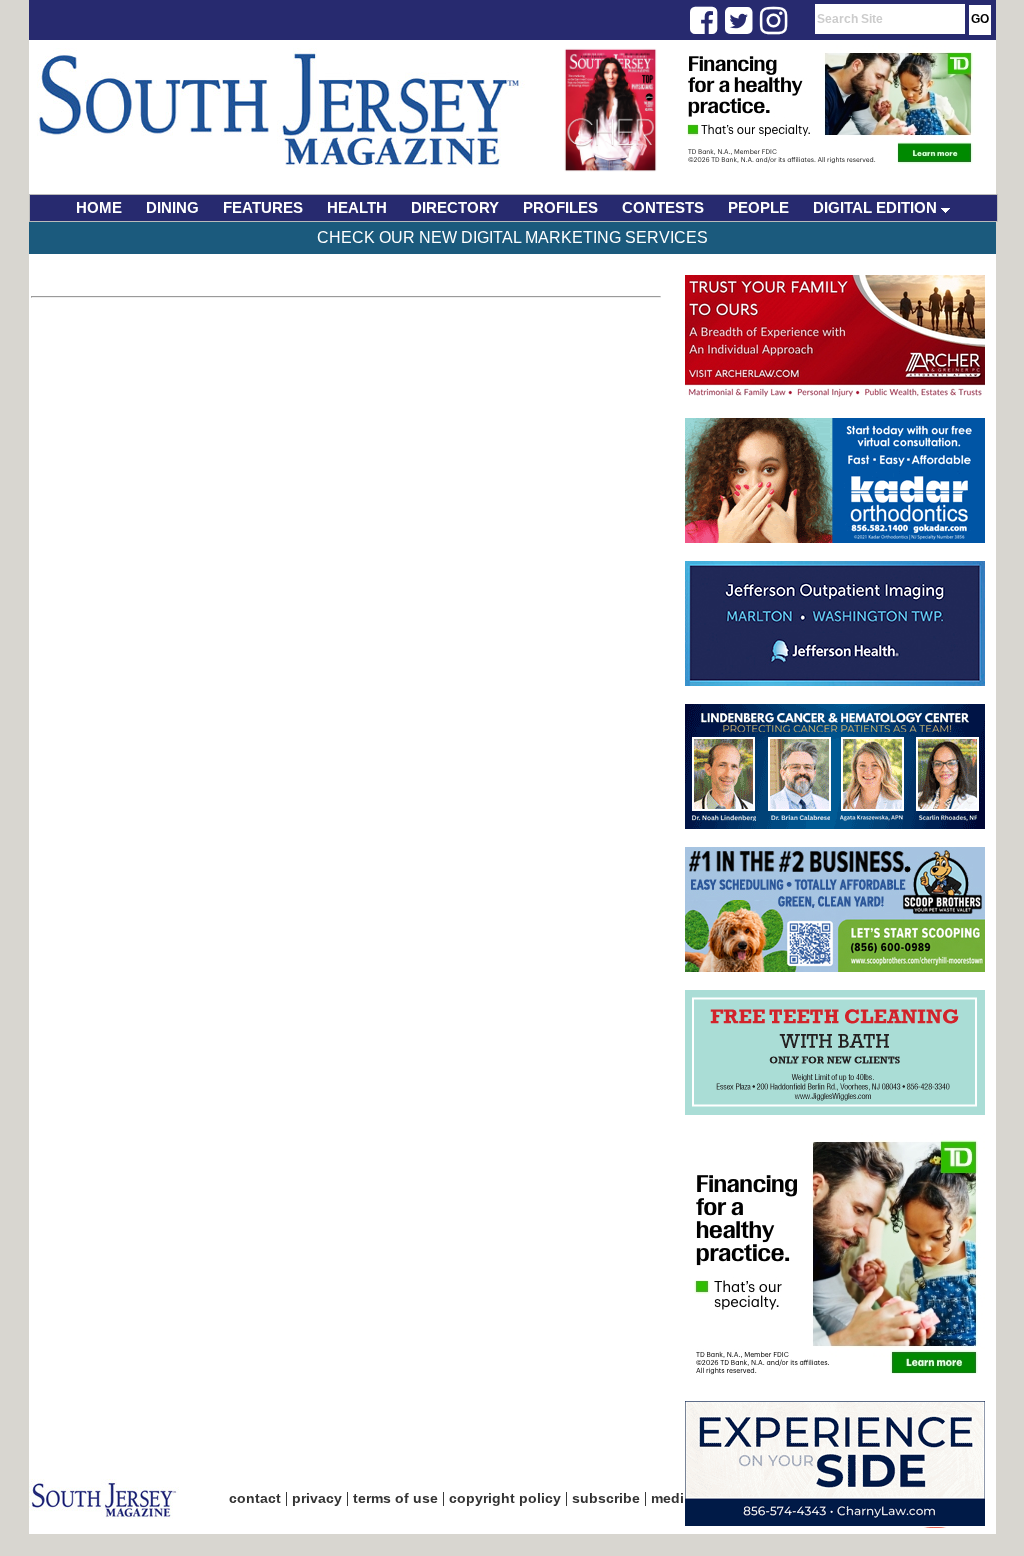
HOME (99, 207)
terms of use (395, 1498)
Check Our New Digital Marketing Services (512, 237)
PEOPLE (758, 207)
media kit (682, 1498)
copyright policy (505, 1498)
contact (255, 1498)
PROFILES (560, 207)
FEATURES (263, 207)
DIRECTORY (455, 207)
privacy (317, 1498)
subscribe (606, 1498)
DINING (172, 207)
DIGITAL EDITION (877, 207)
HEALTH (357, 207)
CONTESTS (663, 207)
